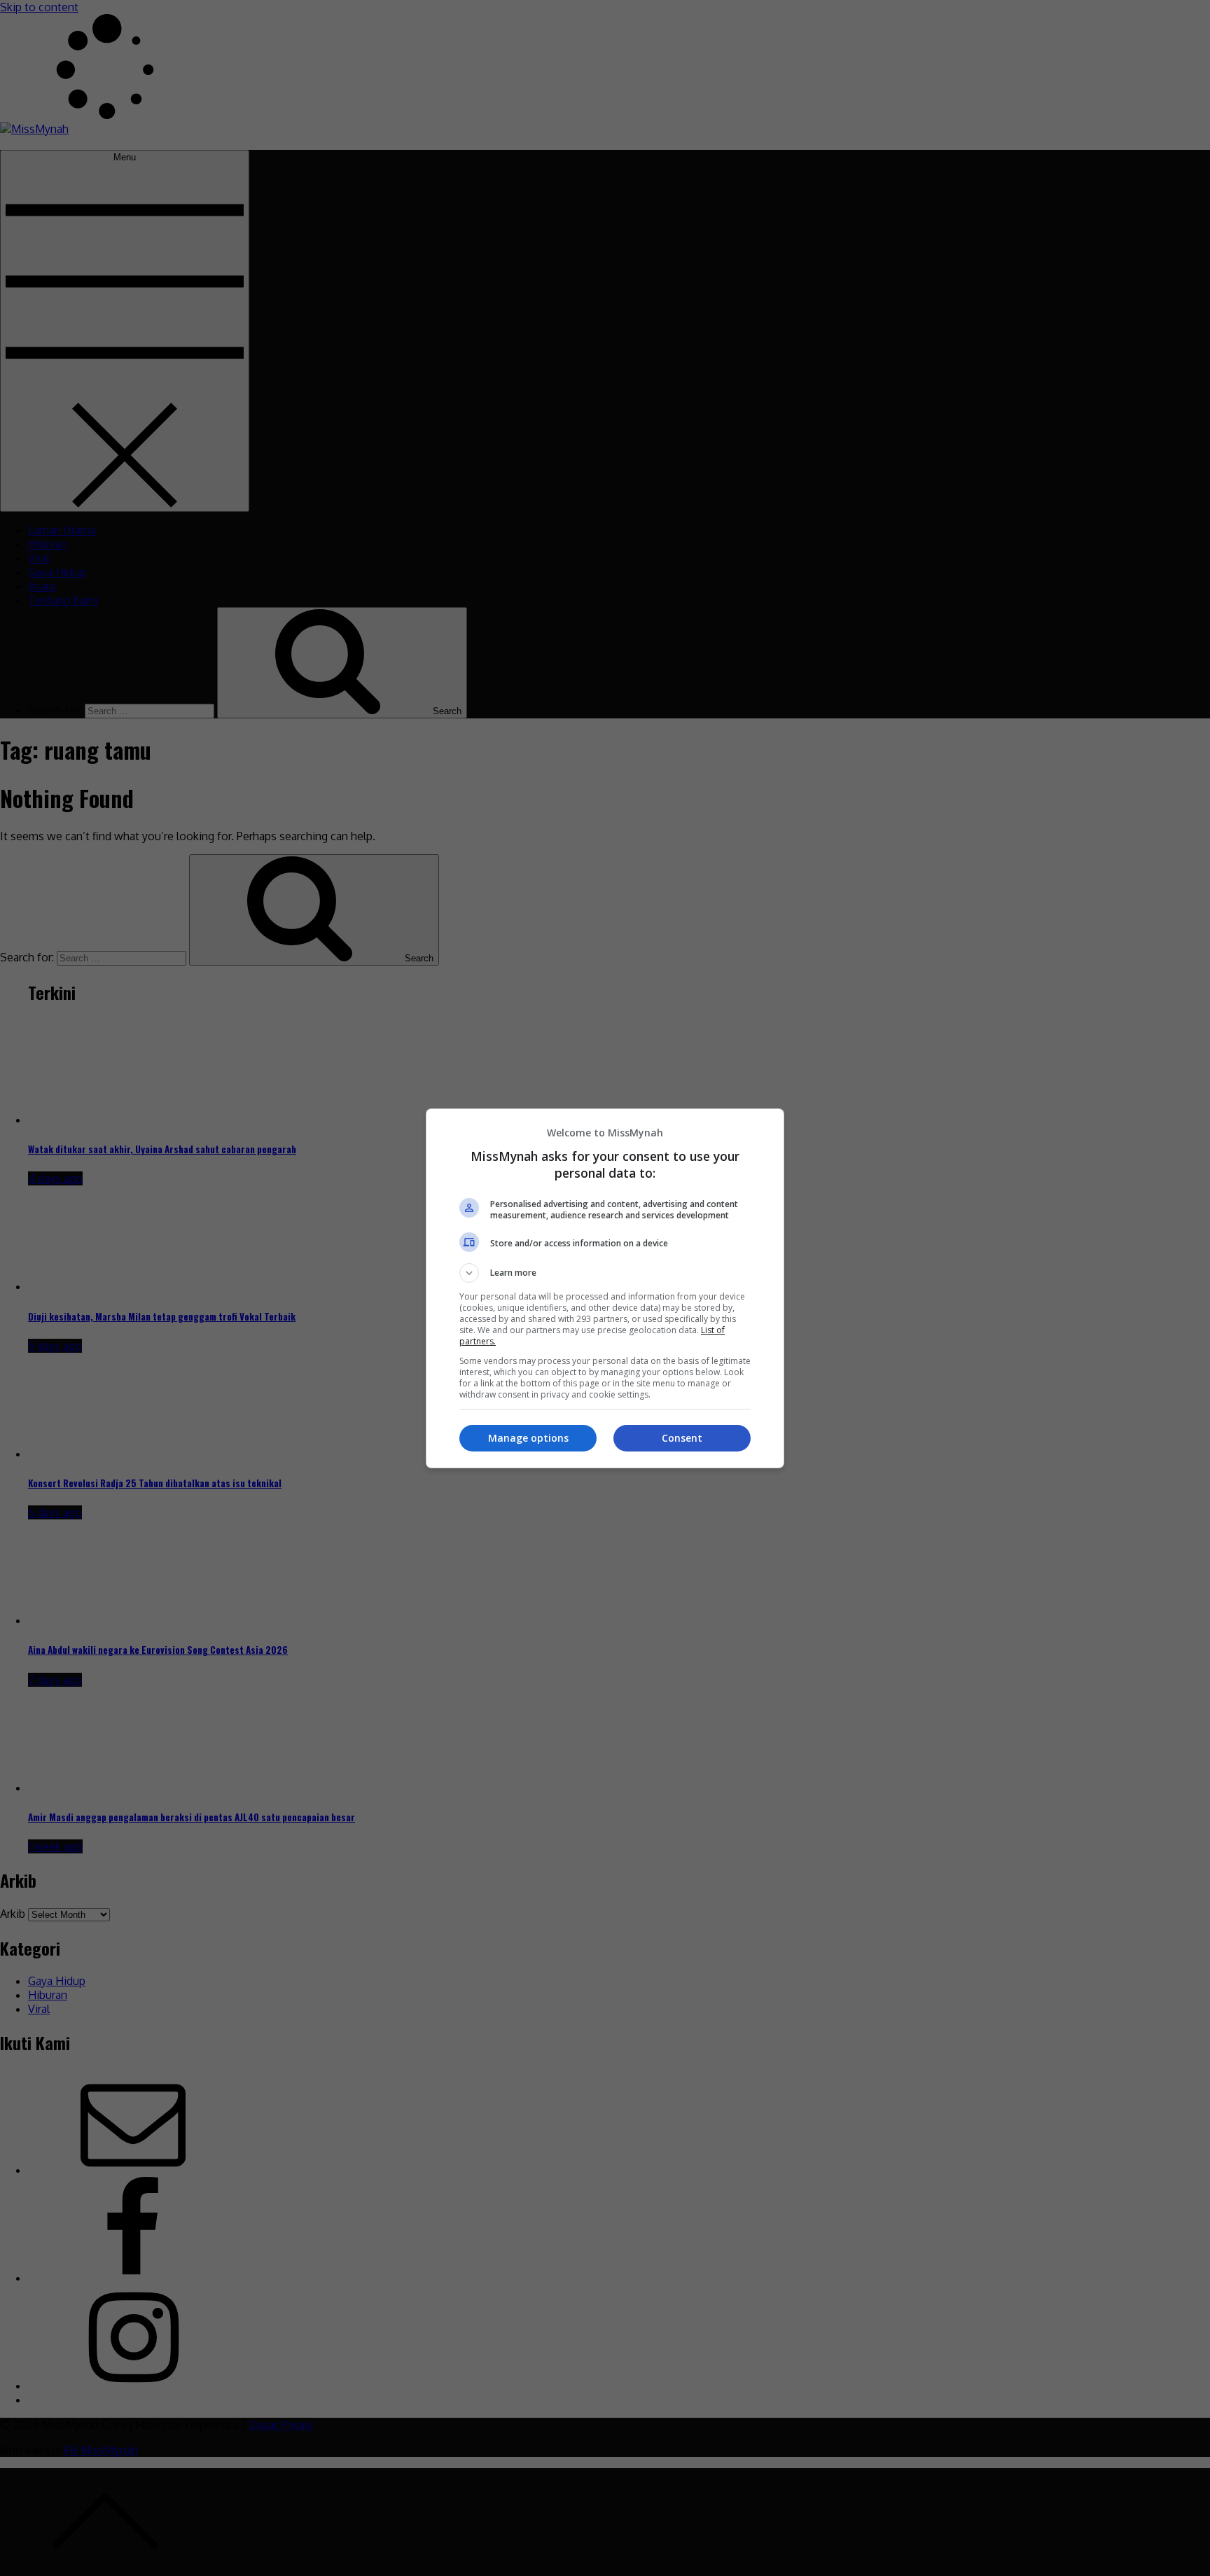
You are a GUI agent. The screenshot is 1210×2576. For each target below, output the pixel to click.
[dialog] (605, 1288)
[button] (605, 1273)
